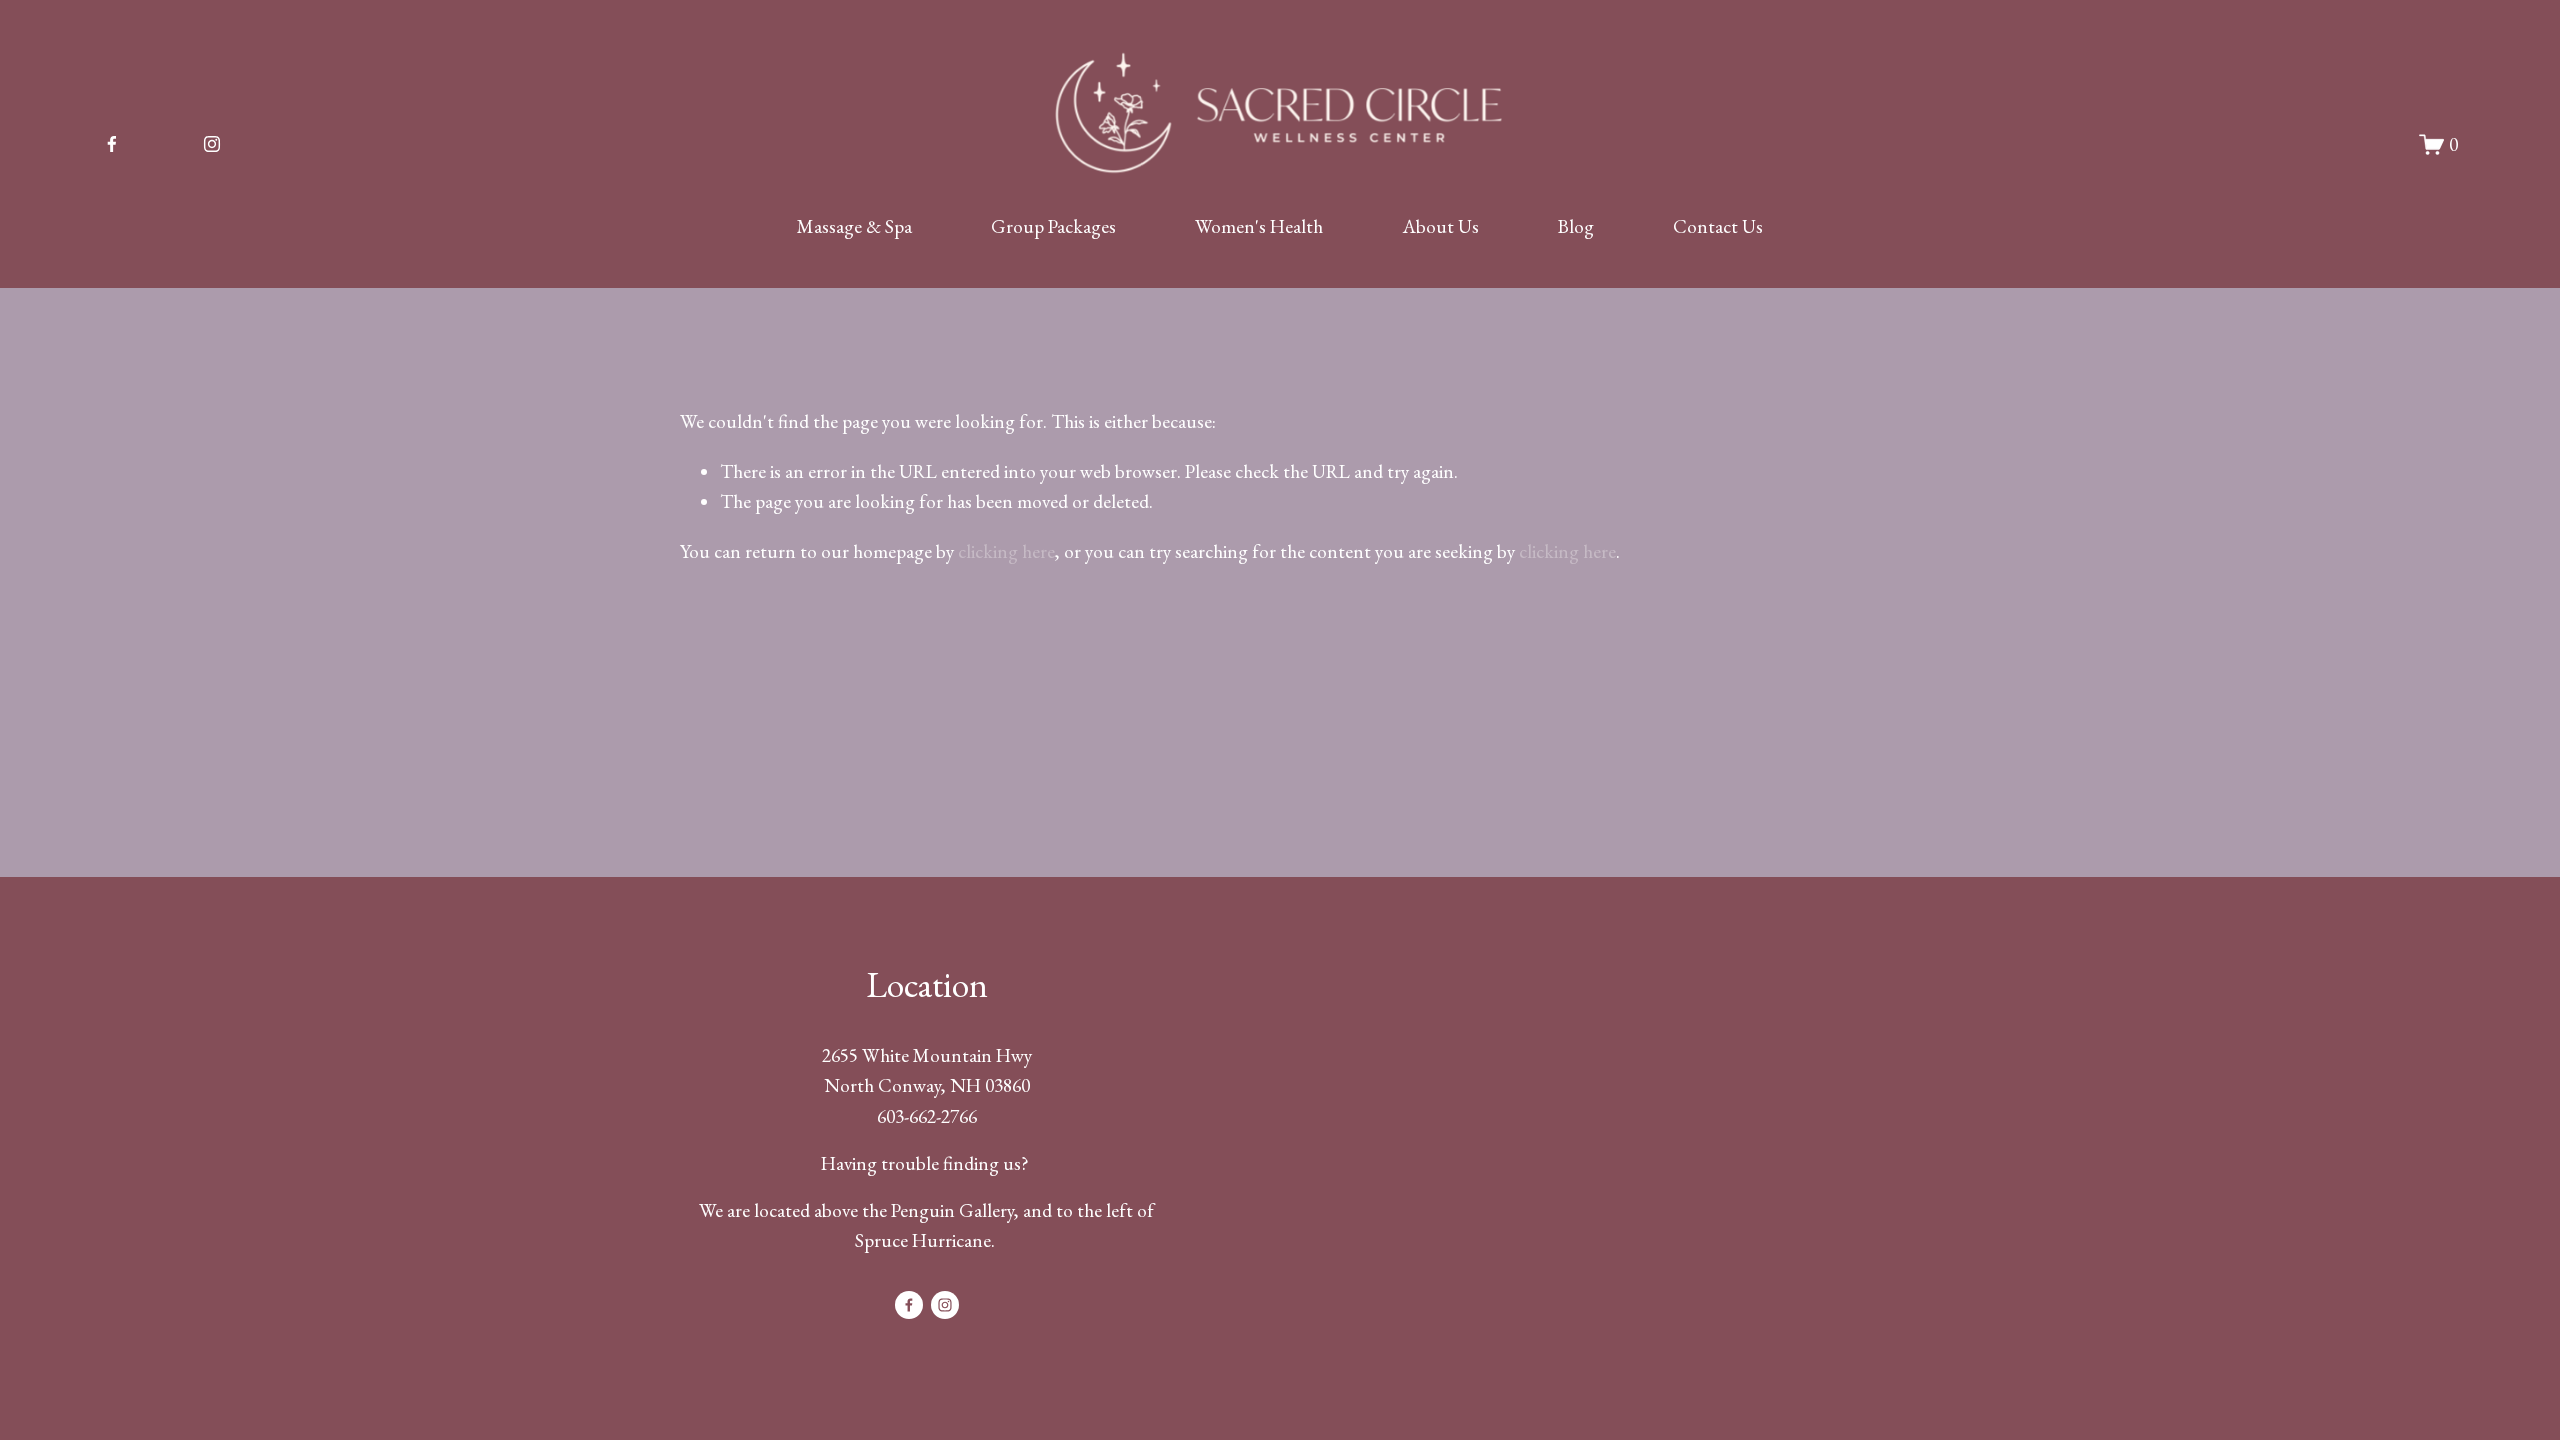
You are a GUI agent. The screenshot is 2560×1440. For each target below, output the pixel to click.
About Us (1441, 226)
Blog (1576, 226)
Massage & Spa (854, 226)
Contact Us (1718, 226)
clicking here (1006, 551)
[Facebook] (112, 144)
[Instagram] (212, 144)
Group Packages (1053, 226)
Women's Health (1259, 226)
